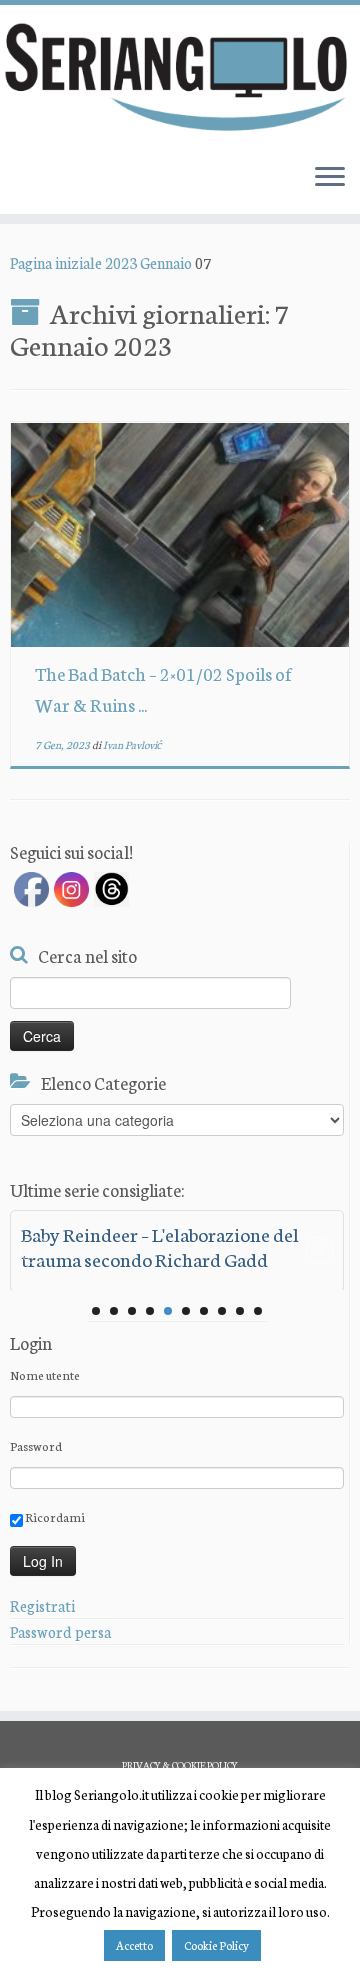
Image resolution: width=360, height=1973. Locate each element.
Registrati (42, 1605)
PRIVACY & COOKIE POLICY (180, 1765)
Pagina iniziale (56, 262)
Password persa (60, 1631)
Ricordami (54, 1516)
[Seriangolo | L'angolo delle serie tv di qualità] (180, 76)
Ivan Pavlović (132, 744)
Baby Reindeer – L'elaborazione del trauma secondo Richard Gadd (160, 1246)
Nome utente (45, 1374)
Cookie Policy (216, 1945)
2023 (121, 262)
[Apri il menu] (330, 178)
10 (258, 1311)
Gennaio (166, 262)
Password (36, 1445)
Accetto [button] (134, 1945)
